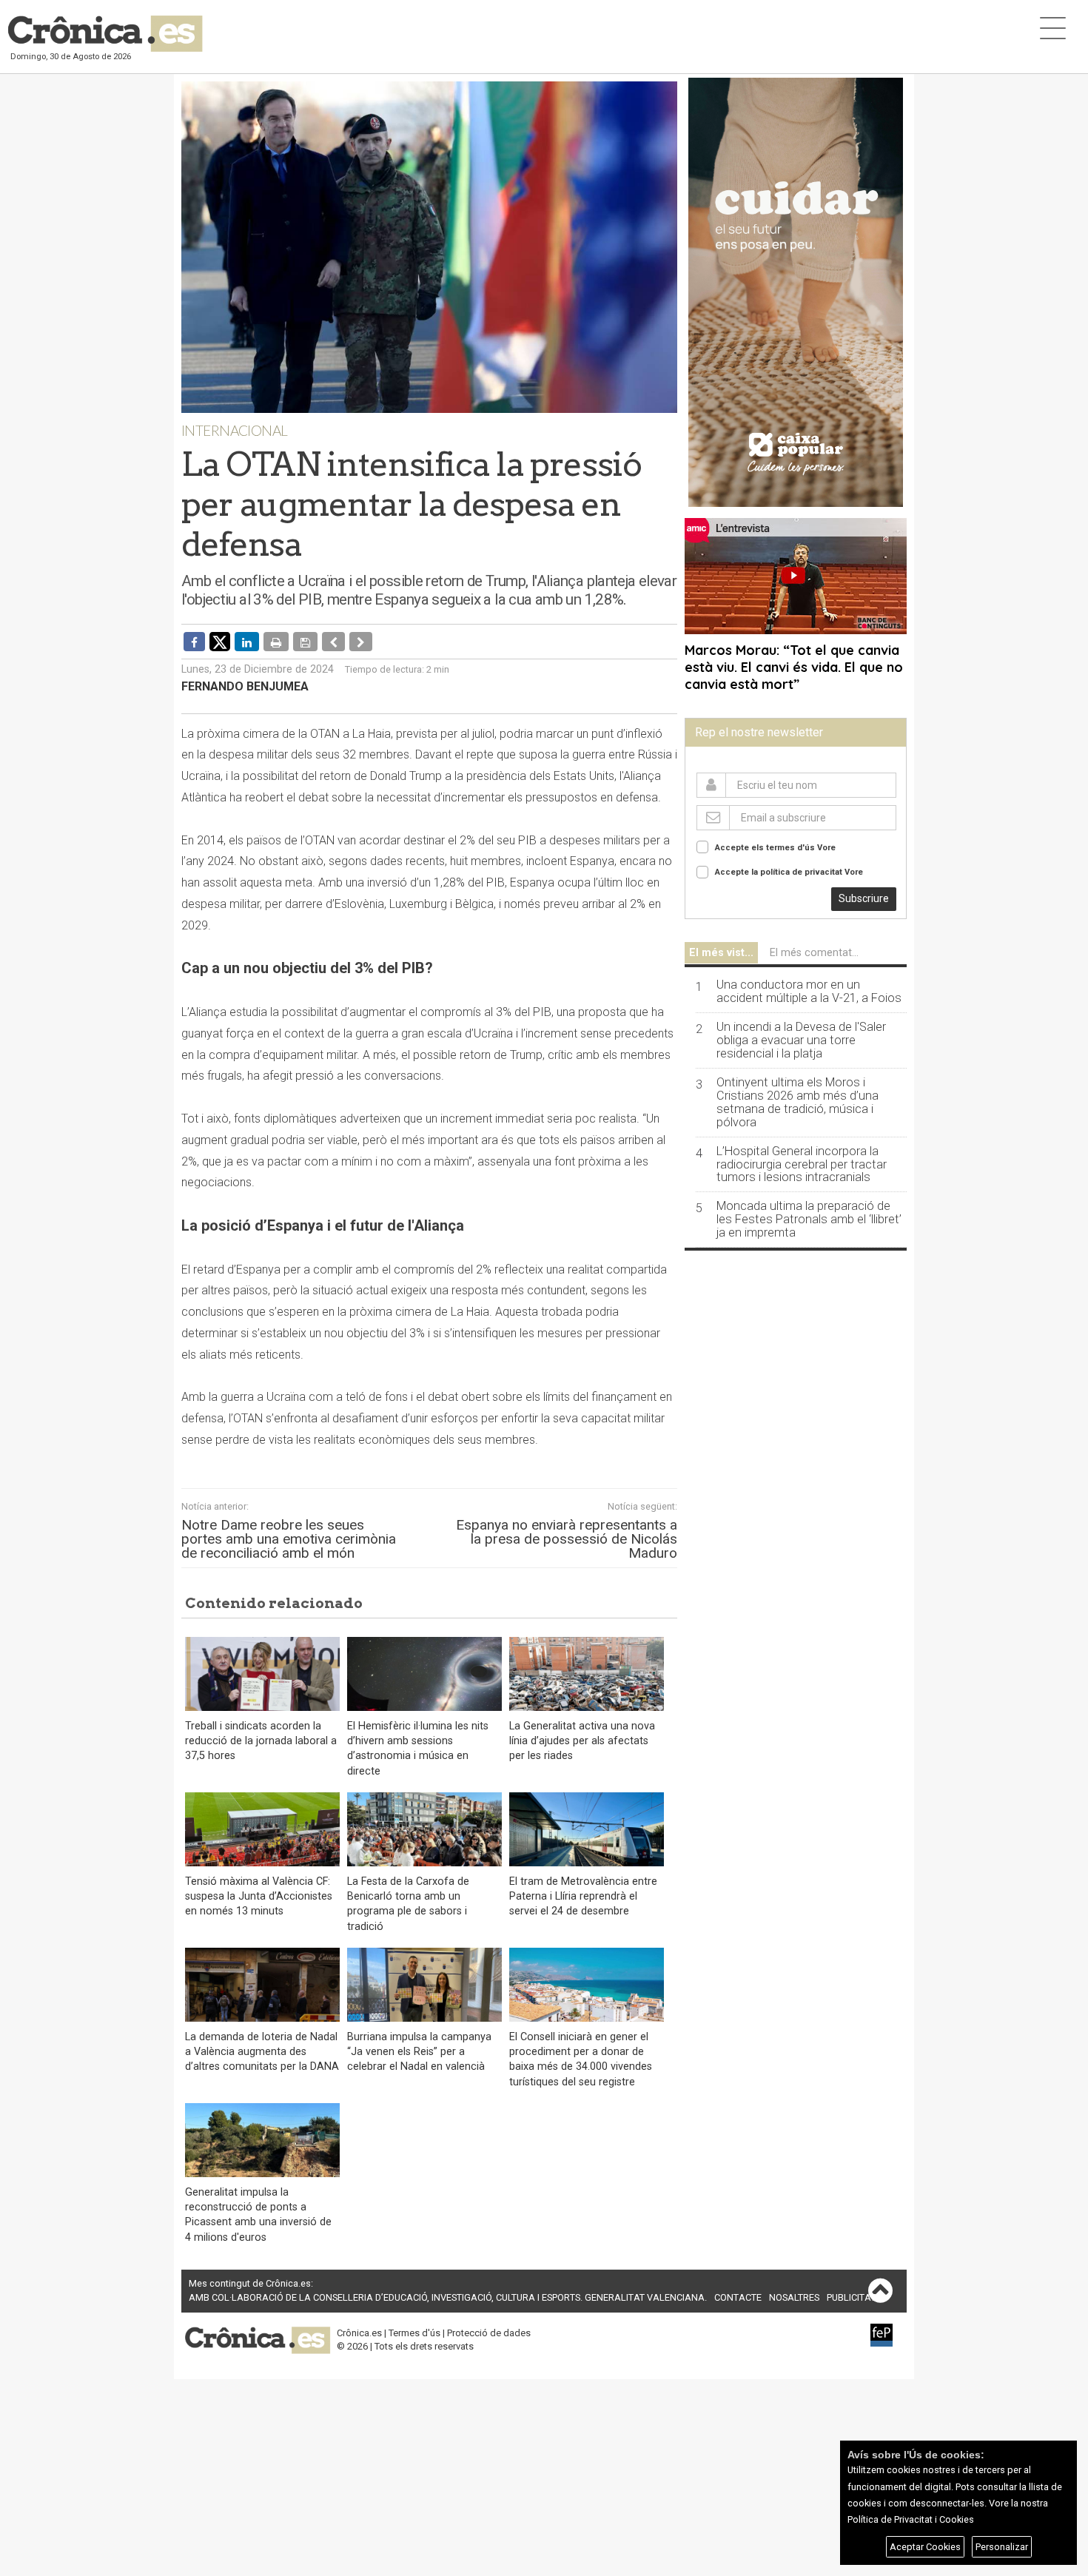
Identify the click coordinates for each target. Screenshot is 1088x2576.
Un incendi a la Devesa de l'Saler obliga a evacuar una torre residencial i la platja (801, 1040)
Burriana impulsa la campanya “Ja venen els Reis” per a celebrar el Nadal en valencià (419, 2052)
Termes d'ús (414, 2333)
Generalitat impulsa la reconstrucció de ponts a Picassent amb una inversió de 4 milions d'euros (258, 2215)
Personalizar (1002, 2547)
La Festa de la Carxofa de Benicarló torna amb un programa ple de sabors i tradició (408, 1904)
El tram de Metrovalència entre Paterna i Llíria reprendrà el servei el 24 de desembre (583, 1896)
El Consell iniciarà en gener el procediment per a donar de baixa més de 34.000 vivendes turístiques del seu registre (581, 2059)
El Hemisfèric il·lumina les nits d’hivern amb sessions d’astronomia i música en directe (418, 1748)
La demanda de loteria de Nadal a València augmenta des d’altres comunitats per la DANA (262, 2052)
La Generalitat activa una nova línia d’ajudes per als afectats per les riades (582, 1741)
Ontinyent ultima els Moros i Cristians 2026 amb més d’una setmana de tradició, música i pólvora (797, 1103)
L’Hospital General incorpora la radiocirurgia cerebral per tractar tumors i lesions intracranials (802, 1165)
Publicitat (851, 2297)
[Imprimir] (276, 642)
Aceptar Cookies (925, 2547)
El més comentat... (814, 953)
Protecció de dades (489, 2333)
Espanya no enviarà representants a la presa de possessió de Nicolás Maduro (567, 1539)
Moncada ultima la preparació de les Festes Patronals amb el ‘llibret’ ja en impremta (809, 1220)
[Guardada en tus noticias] (305, 642)
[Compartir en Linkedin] (247, 642)
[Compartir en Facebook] (194, 642)
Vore (826, 848)
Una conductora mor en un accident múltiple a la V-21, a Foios (809, 992)
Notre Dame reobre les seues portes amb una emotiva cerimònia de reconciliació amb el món (289, 1539)
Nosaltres (794, 2297)
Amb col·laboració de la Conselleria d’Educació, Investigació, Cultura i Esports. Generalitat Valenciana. (448, 2297)
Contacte (738, 2297)
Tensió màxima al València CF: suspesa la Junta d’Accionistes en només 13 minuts (259, 1896)
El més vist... (721, 953)
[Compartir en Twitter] (220, 641)
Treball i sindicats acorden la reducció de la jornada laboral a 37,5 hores (261, 1741)
